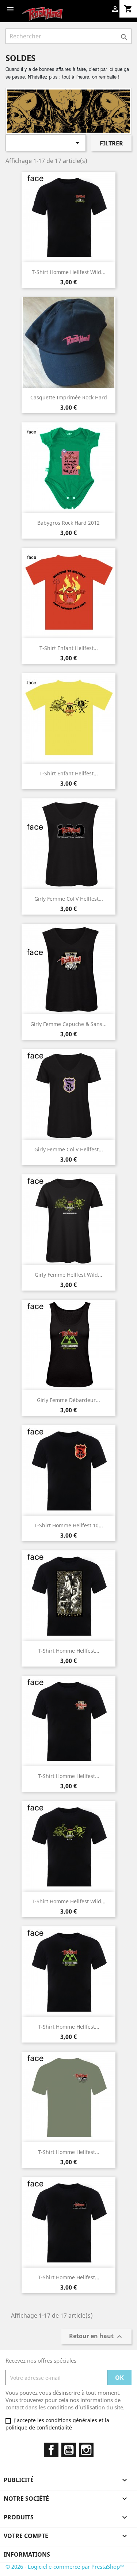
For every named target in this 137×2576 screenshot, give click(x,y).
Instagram (86, 2450)
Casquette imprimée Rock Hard (69, 397)
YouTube (69, 2450)
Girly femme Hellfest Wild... (68, 1275)
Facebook (51, 2450)
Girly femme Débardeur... (68, 1400)
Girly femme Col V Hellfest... (69, 899)
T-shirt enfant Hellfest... (69, 648)
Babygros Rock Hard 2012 (68, 523)
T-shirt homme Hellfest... (69, 1651)
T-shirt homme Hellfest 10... (69, 1525)
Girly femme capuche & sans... (68, 1024)
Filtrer (111, 143)
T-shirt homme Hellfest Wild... (69, 272)
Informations (27, 2554)
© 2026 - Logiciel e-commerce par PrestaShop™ (65, 2566)
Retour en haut (96, 2337)
